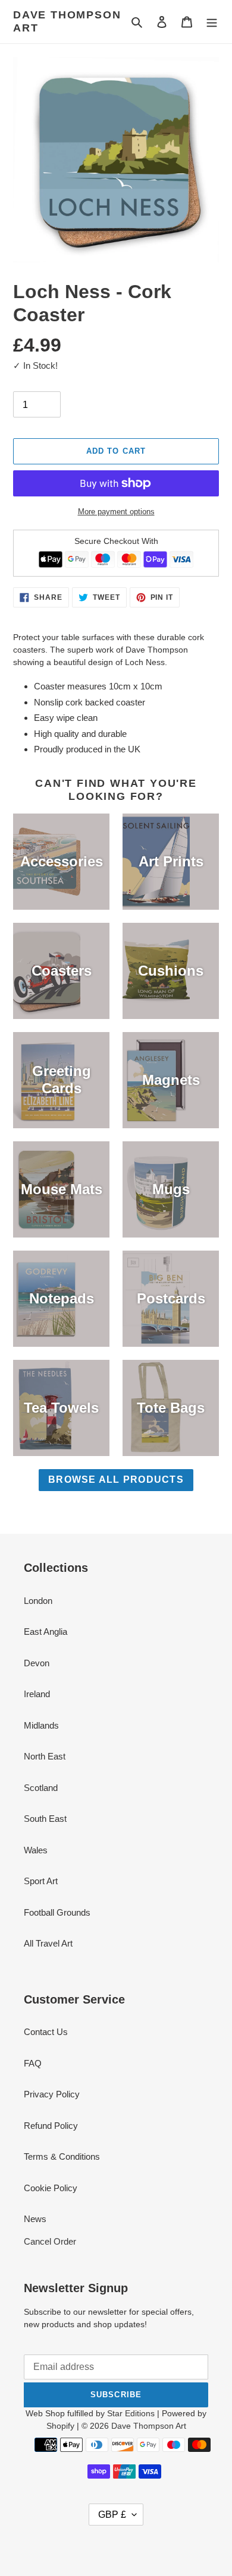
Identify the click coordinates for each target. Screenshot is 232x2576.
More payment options (116, 512)
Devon (37, 1663)
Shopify (60, 2426)
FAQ (33, 2063)
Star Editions (131, 2413)
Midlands (41, 1725)
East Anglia (46, 1632)
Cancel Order (50, 2241)
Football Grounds (57, 1912)
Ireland (37, 1694)
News (35, 2219)
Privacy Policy (52, 2094)
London (38, 1601)
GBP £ (112, 2515)
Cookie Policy (51, 2188)
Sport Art (41, 1881)
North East (45, 1756)
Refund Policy (51, 2126)
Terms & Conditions (62, 2156)
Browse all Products (116, 1480)
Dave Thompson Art (67, 21)
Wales (36, 1850)
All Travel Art (48, 1943)
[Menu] (212, 22)
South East (45, 1819)
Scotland (41, 1788)
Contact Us (46, 2032)
